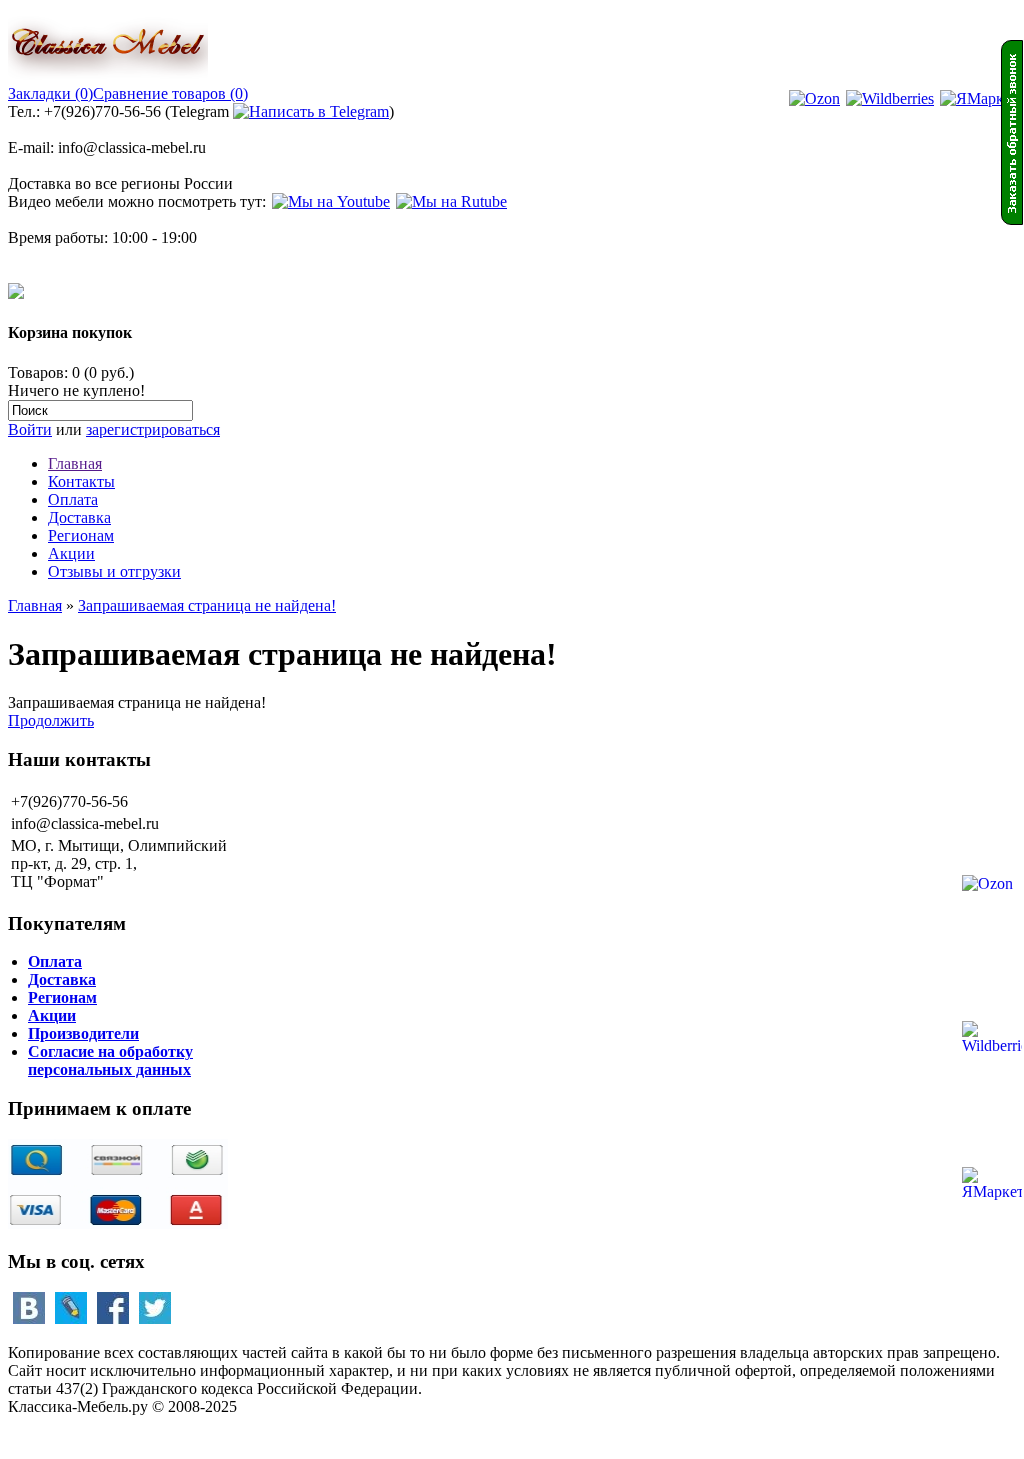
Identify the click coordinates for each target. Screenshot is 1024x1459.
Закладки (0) (50, 93)
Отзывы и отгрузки (114, 571)
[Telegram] (311, 111)
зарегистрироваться (153, 429)
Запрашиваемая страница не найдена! (207, 605)
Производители (83, 1033)
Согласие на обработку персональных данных (110, 1060)
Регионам (81, 535)
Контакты (81, 481)
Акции (71, 553)
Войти (30, 429)
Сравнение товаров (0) (170, 93)
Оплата (73, 499)
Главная (75, 463)
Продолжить (51, 720)
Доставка (79, 517)
